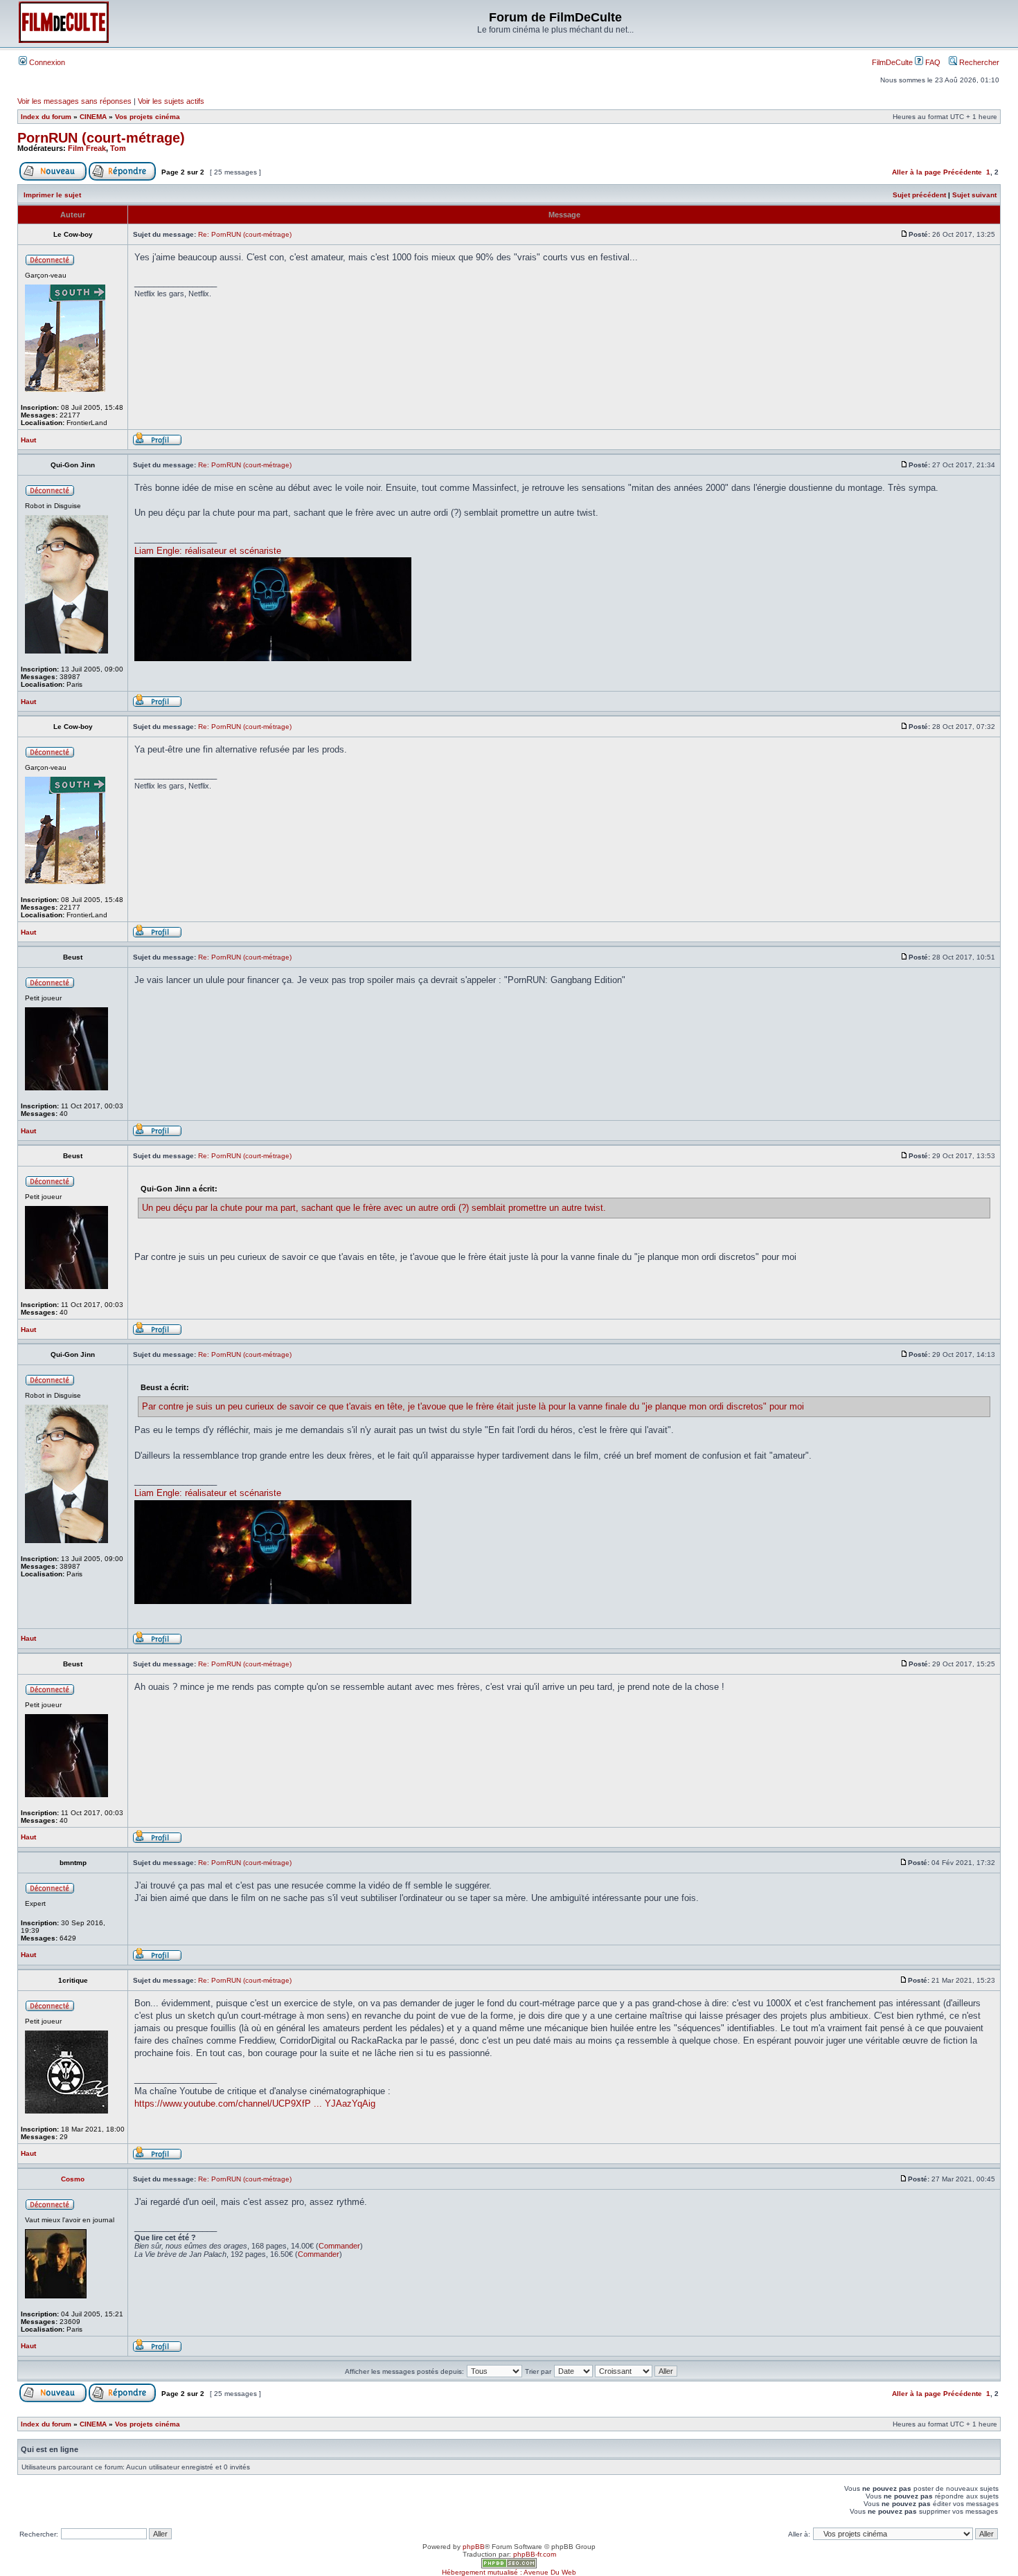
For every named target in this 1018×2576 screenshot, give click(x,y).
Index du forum (46, 117)
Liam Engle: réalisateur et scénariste (208, 551)
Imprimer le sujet (52, 195)
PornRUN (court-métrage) (101, 138)
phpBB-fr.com (535, 2554)
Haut (28, 440)
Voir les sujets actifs (171, 101)
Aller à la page (917, 172)
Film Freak (87, 148)
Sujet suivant (974, 195)
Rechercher (978, 62)
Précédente (963, 172)
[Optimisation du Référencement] (509, 2566)
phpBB (474, 2547)
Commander (339, 2246)
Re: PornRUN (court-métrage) (245, 234)
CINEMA (93, 117)
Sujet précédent (919, 195)
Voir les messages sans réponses (74, 101)
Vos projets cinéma (148, 117)
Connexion (46, 62)
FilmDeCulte (892, 62)
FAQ (932, 62)
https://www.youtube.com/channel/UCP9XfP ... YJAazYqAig (255, 2104)
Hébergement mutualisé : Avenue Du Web (509, 2572)
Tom (118, 148)
